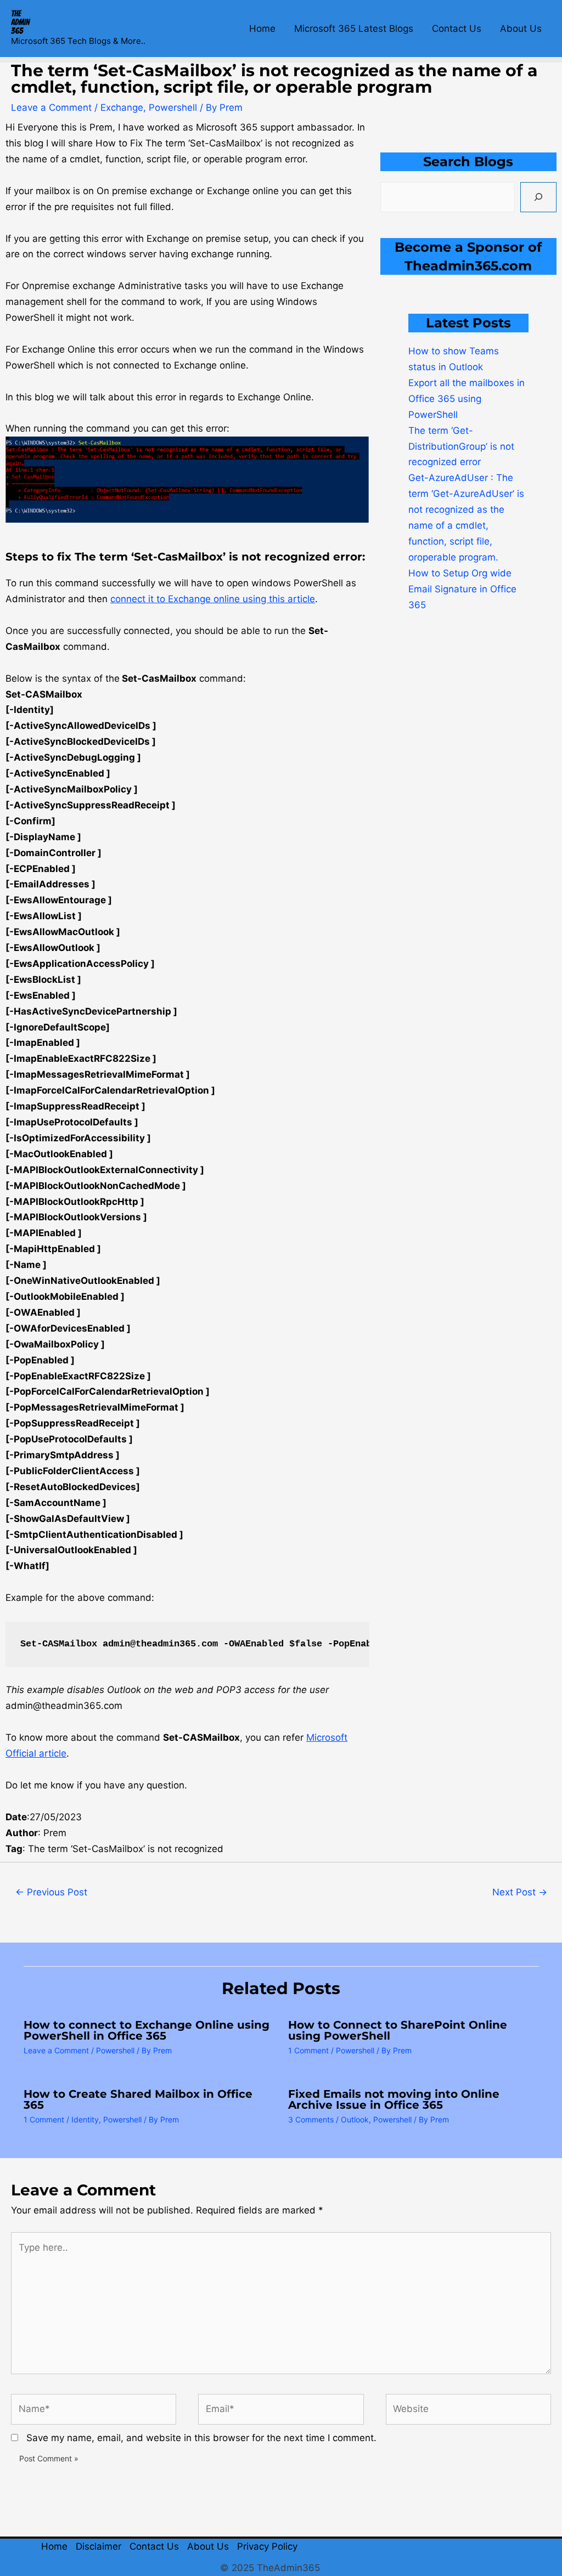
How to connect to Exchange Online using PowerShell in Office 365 (147, 2030)
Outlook (355, 2119)
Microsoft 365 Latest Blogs (354, 29)
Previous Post (51, 1892)
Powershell (173, 107)
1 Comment (308, 2050)
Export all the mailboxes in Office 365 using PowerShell (467, 399)
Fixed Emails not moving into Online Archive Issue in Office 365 (394, 2099)
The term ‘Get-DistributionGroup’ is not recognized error (461, 446)
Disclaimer (99, 2546)
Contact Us (457, 29)
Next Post (520, 1892)
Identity (85, 2119)
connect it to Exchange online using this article (213, 599)
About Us (521, 29)
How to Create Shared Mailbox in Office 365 (138, 2099)
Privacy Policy (267, 2546)
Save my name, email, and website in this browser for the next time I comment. (201, 2438)
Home (262, 29)
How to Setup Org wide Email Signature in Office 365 (462, 589)
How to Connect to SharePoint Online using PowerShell (398, 2030)
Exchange (122, 107)
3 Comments (311, 2119)
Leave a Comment (51, 107)
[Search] (538, 197)
